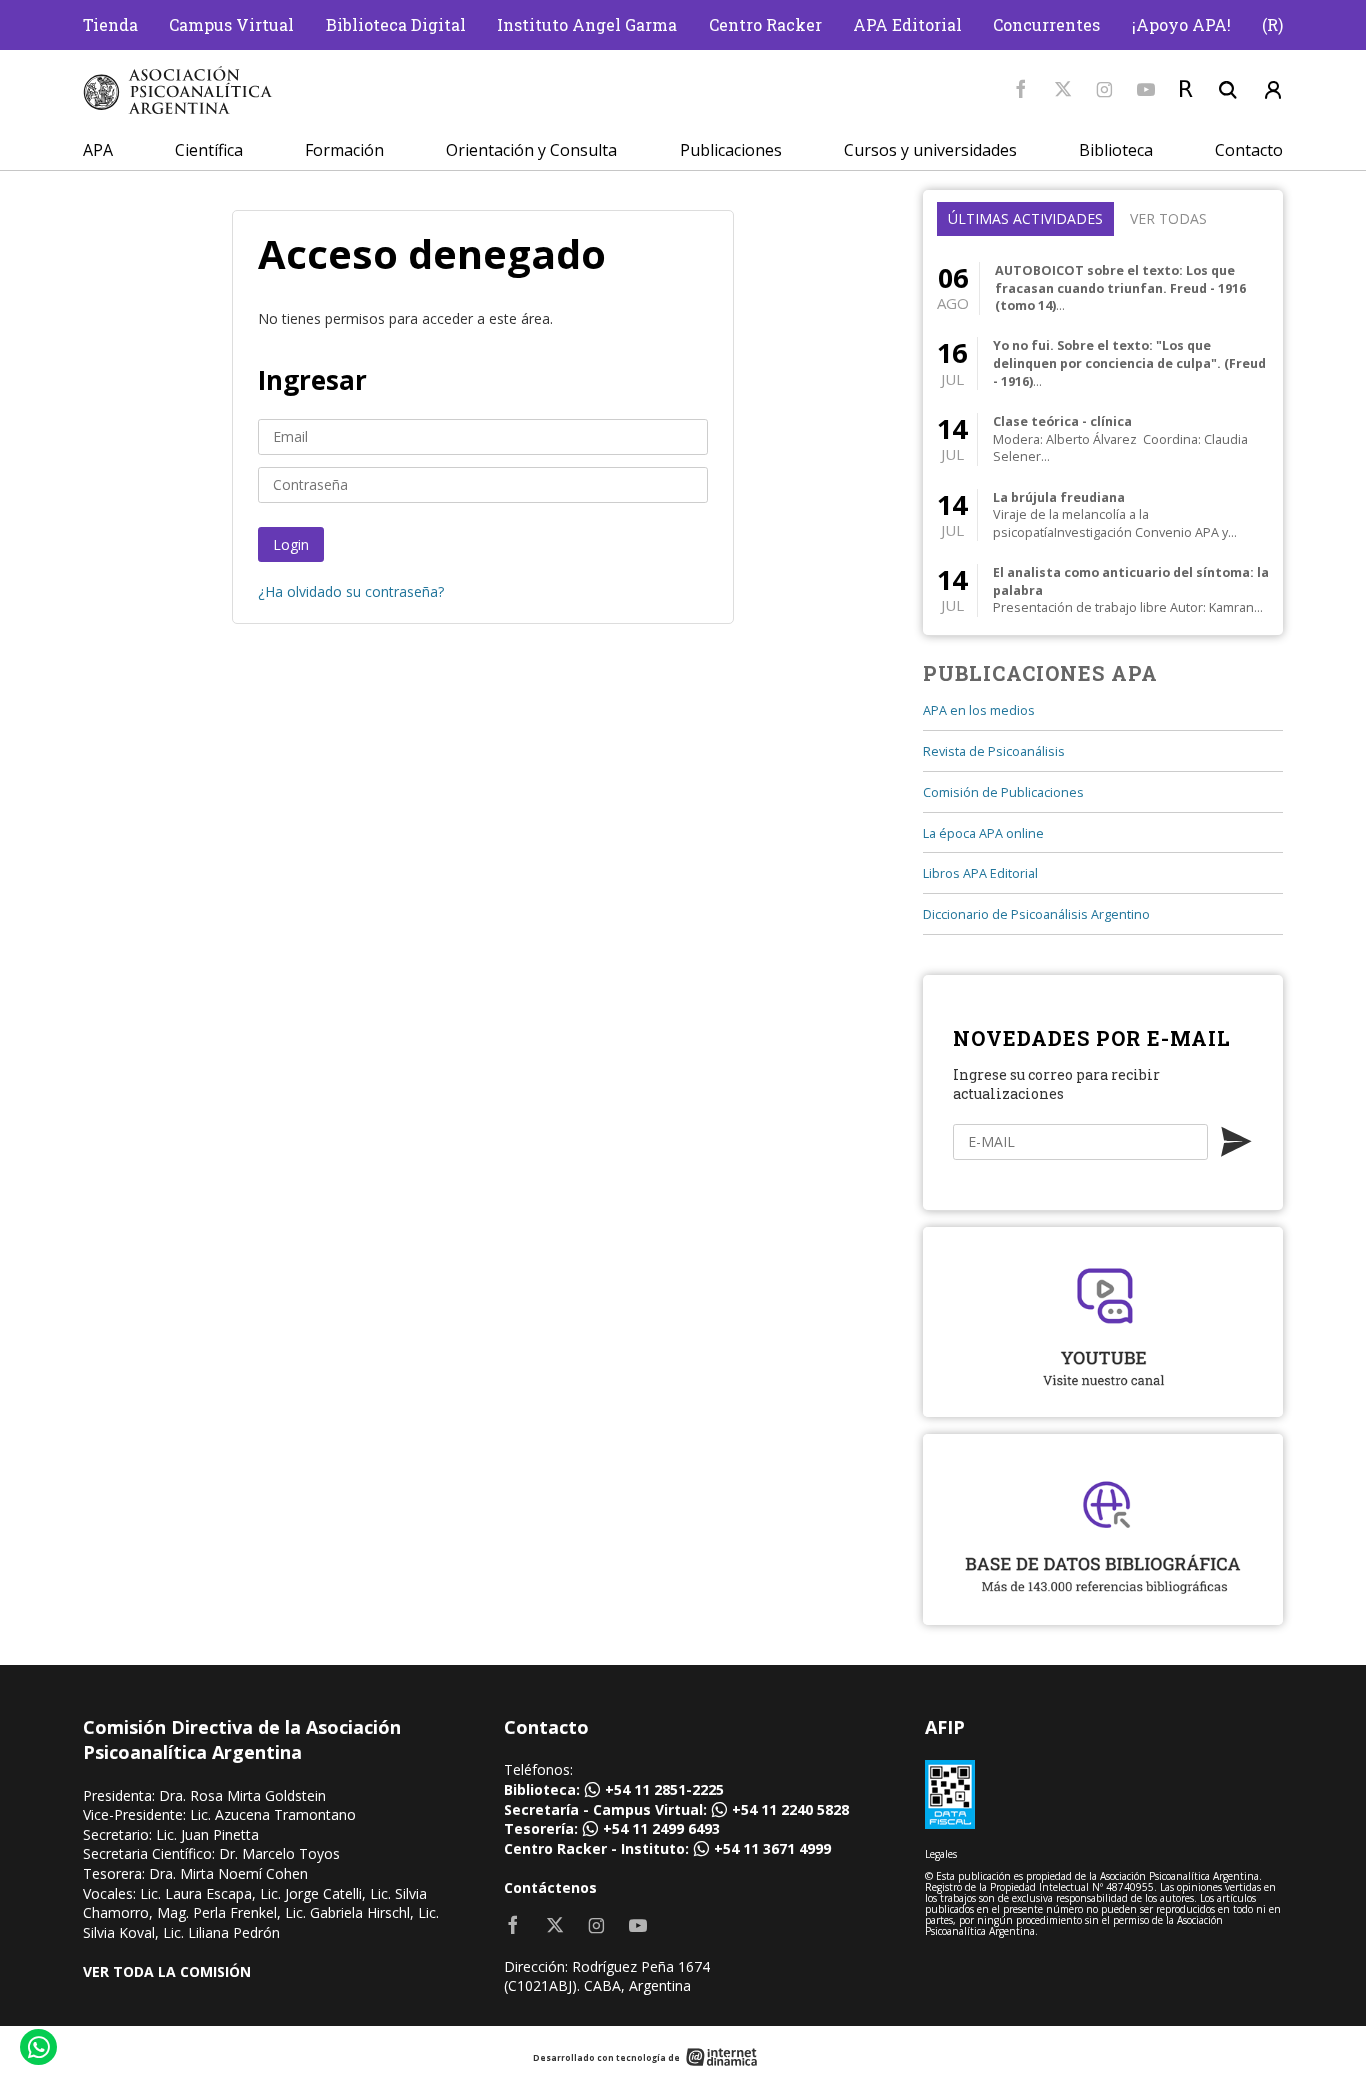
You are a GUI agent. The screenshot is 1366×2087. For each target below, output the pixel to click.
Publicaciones (731, 150)
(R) (1272, 24)
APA (98, 150)
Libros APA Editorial (980, 873)
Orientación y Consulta (531, 150)
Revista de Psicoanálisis (994, 751)
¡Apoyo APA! (1181, 24)
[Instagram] (1104, 90)
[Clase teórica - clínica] (1103, 439)
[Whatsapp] (37, 2049)
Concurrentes (1046, 24)
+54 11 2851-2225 (664, 1789)
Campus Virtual (231, 24)
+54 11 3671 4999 (772, 1848)
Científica (209, 150)
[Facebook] (1021, 90)
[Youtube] (1146, 90)
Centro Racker (765, 24)
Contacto (1249, 150)
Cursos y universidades (930, 150)
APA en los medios (979, 710)
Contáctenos (550, 1887)
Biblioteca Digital (396, 24)
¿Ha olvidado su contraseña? (351, 591)
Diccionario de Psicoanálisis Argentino (1036, 914)
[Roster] (1186, 90)
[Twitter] (1063, 90)
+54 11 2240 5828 (790, 1809)
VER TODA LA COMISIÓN (167, 1971)
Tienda (110, 24)
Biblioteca (1116, 150)
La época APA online (983, 833)
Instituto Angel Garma (587, 24)
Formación (344, 150)
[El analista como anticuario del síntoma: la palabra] (1103, 590)
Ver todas (1168, 218)
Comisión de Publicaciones (1003, 792)
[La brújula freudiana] (1103, 514)
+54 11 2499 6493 (661, 1828)
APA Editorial (907, 24)
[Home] (178, 90)
